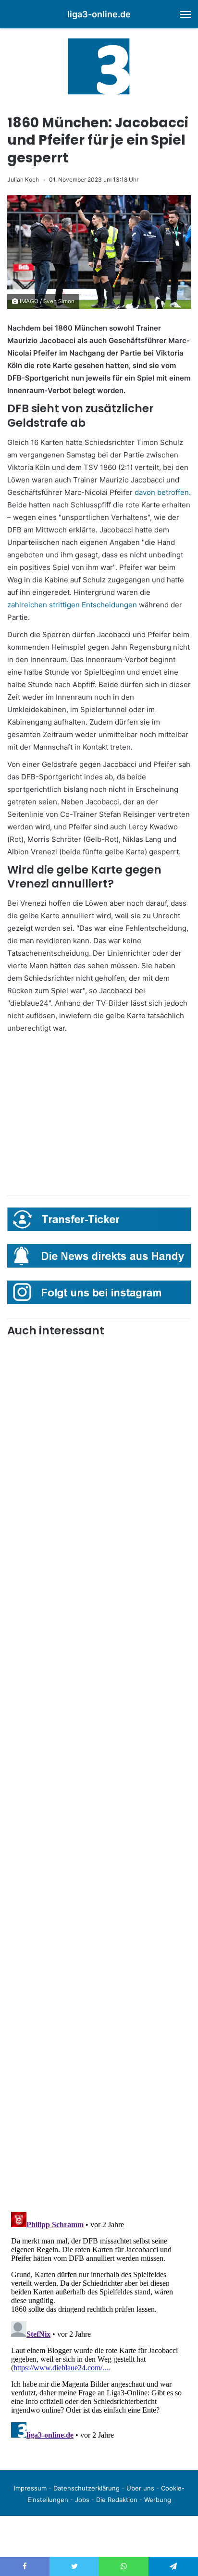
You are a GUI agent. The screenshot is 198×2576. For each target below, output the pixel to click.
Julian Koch (23, 179)
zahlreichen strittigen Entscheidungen (72, 605)
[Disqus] (99, 2328)
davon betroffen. (163, 492)
